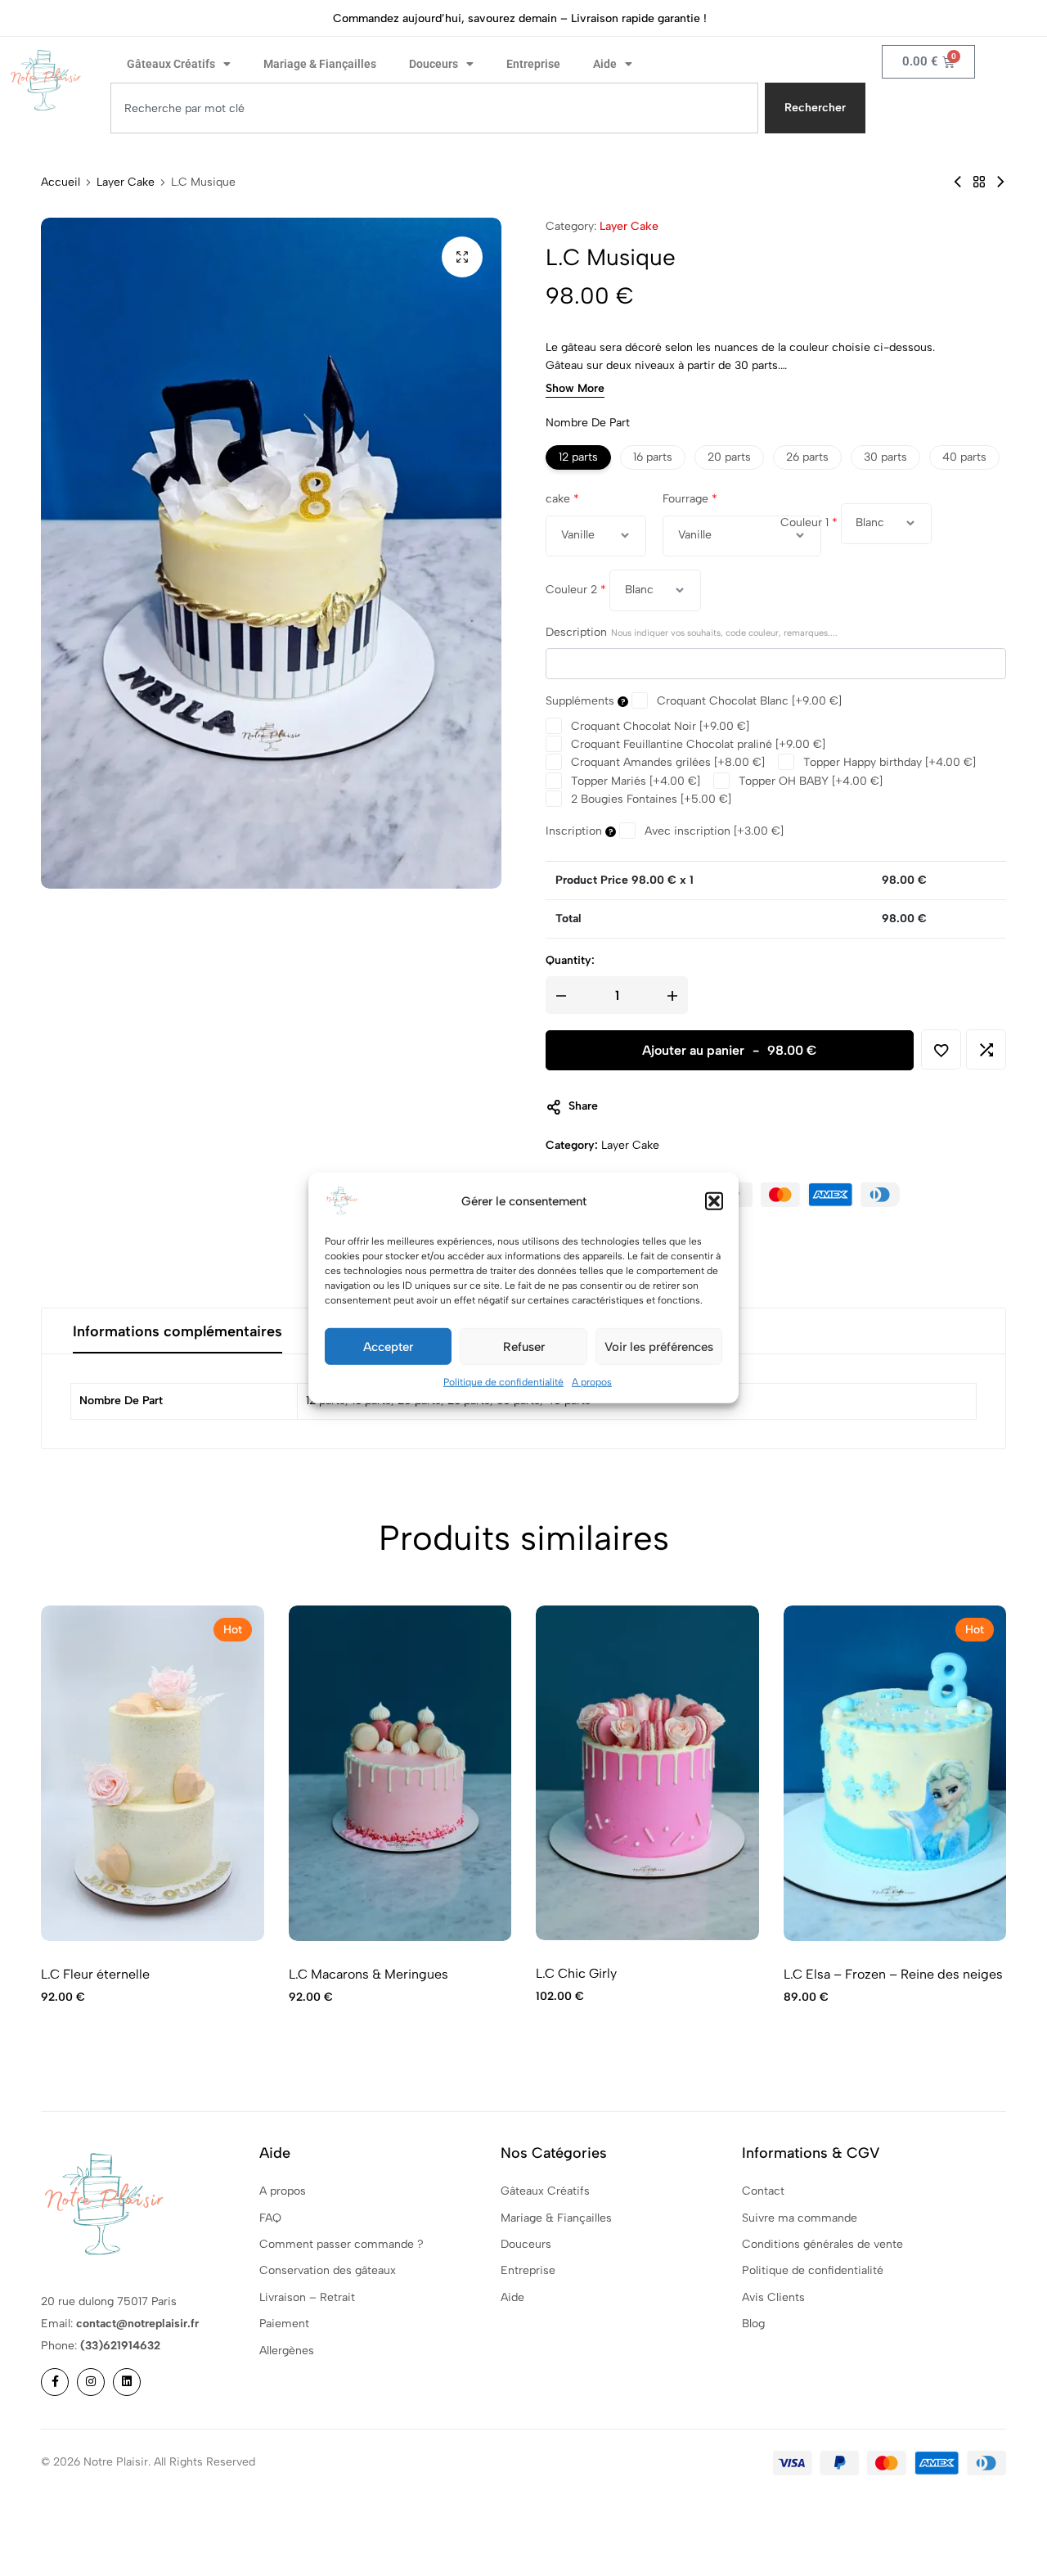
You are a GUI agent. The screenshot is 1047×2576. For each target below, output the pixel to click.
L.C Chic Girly (576, 1973)
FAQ (270, 2218)
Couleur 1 (809, 523)
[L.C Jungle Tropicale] (958, 182)
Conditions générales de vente (822, 2244)
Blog (753, 2324)
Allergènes (287, 2351)
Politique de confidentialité (503, 1382)
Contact (763, 2191)
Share (583, 1107)
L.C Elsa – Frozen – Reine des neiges (893, 1974)
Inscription (575, 831)
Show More (575, 390)
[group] (153, 1773)
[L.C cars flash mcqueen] (1000, 182)
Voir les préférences (659, 1346)
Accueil (61, 182)
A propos (592, 1382)
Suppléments (582, 702)
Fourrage (690, 499)
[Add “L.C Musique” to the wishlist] (941, 1050)
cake (562, 499)
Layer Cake (126, 182)
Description (692, 633)
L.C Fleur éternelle (95, 1974)
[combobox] (434, 108)
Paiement (284, 2324)
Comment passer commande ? (342, 2244)
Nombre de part (588, 423)
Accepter (388, 1346)
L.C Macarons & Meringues (368, 1974)
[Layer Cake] (979, 182)
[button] (714, 1201)
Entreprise (533, 64)
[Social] (55, 2382)
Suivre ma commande (800, 2218)
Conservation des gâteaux (328, 2270)
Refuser (524, 1346)
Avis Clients (773, 2297)
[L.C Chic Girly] (647, 1773)
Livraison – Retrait (307, 2297)
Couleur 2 (576, 590)
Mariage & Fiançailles (320, 64)
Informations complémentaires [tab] (177, 1331)
